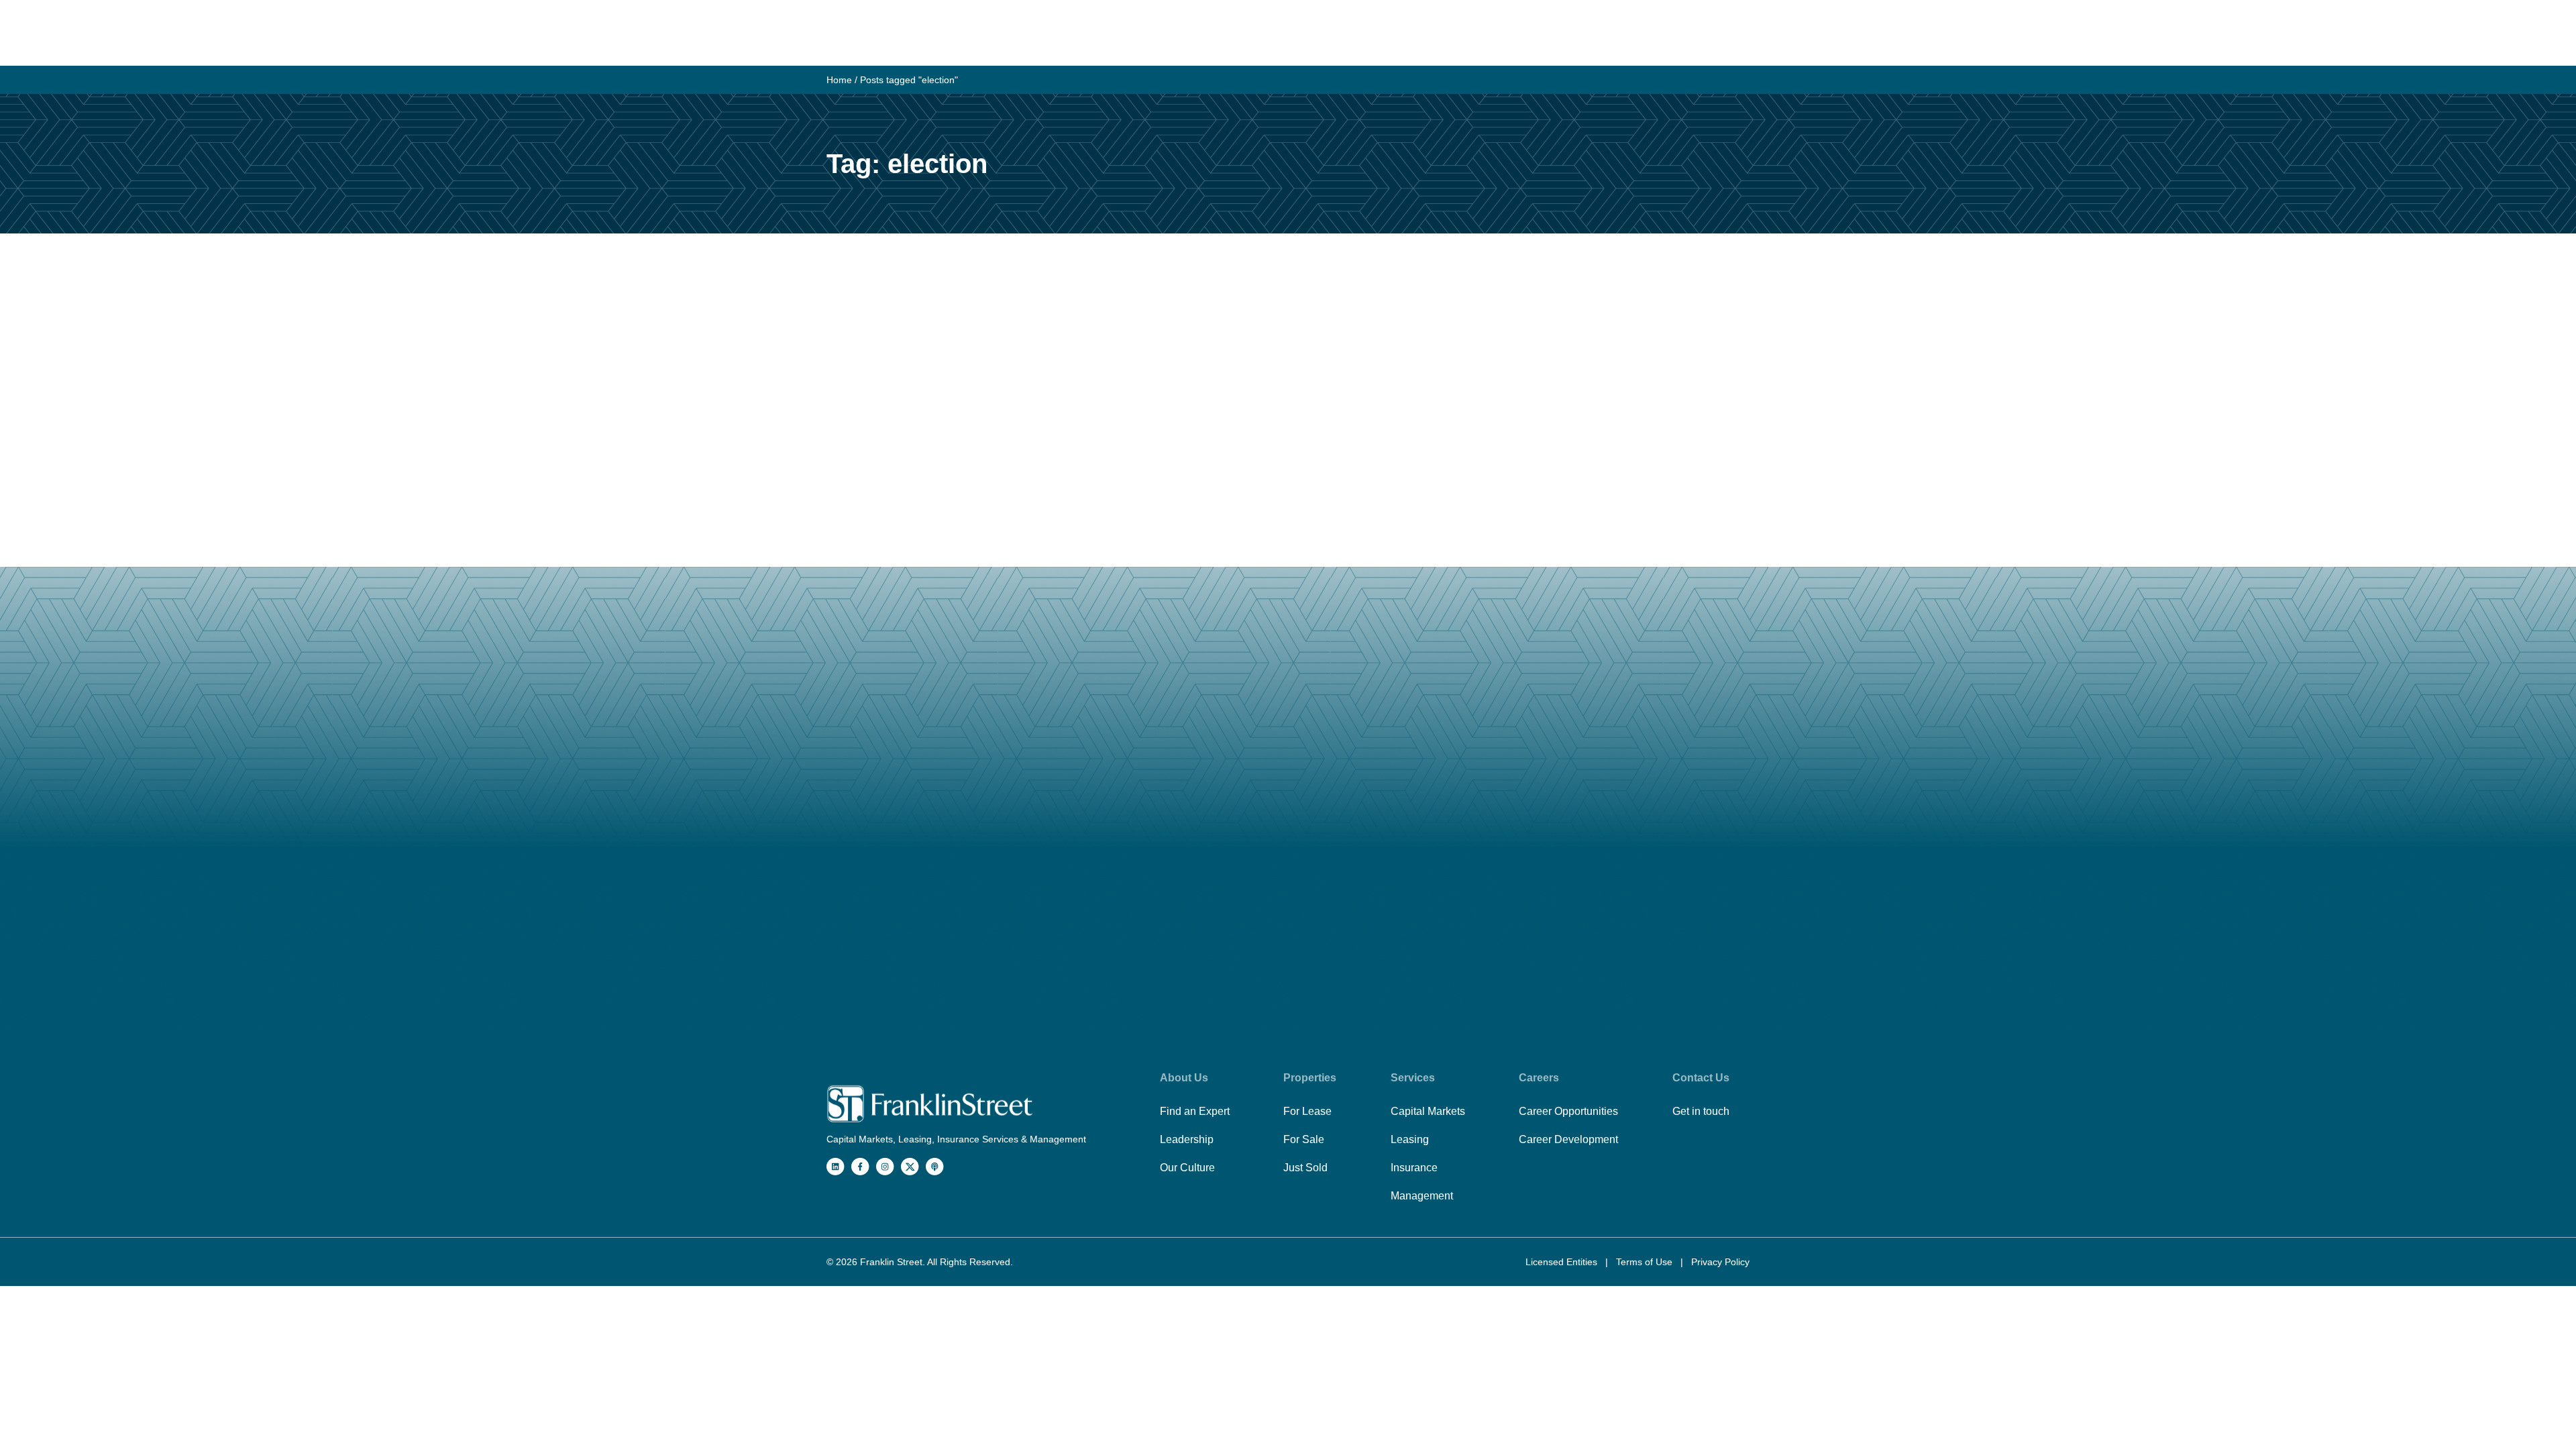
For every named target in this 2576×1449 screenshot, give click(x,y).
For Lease (1307, 1111)
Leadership (1187, 1139)
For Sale (1304, 1139)
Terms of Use (1646, 1262)
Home (839, 80)
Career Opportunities (1568, 1111)
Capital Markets (1428, 1111)
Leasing (1410, 1139)
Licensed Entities (1563, 1262)
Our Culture (1187, 1168)
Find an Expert (1195, 1111)
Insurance (1414, 1168)
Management (1422, 1196)
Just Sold (1305, 1168)
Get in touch (1701, 1111)
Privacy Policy (1720, 1262)
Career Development (1568, 1139)
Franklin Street (891, 1262)
